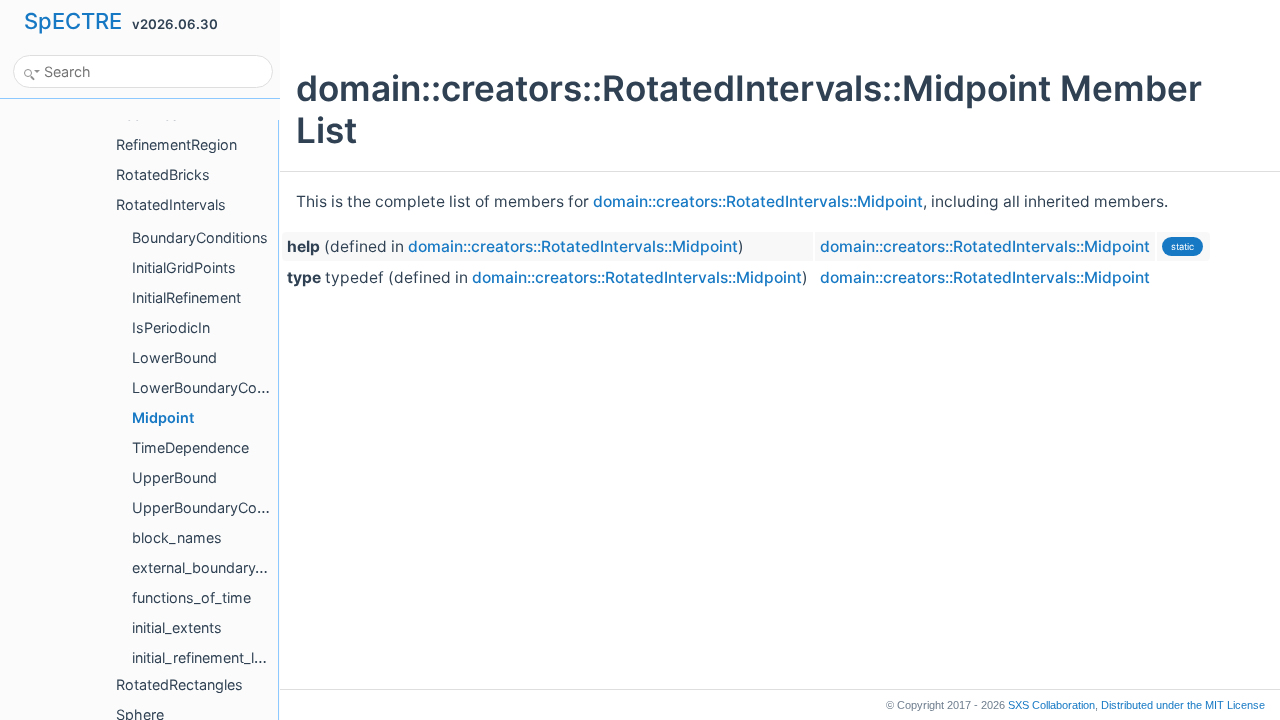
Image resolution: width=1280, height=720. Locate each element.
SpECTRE (73, 21)
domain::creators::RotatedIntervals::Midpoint (758, 201)
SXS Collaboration (1051, 705)
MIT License (1183, 705)
